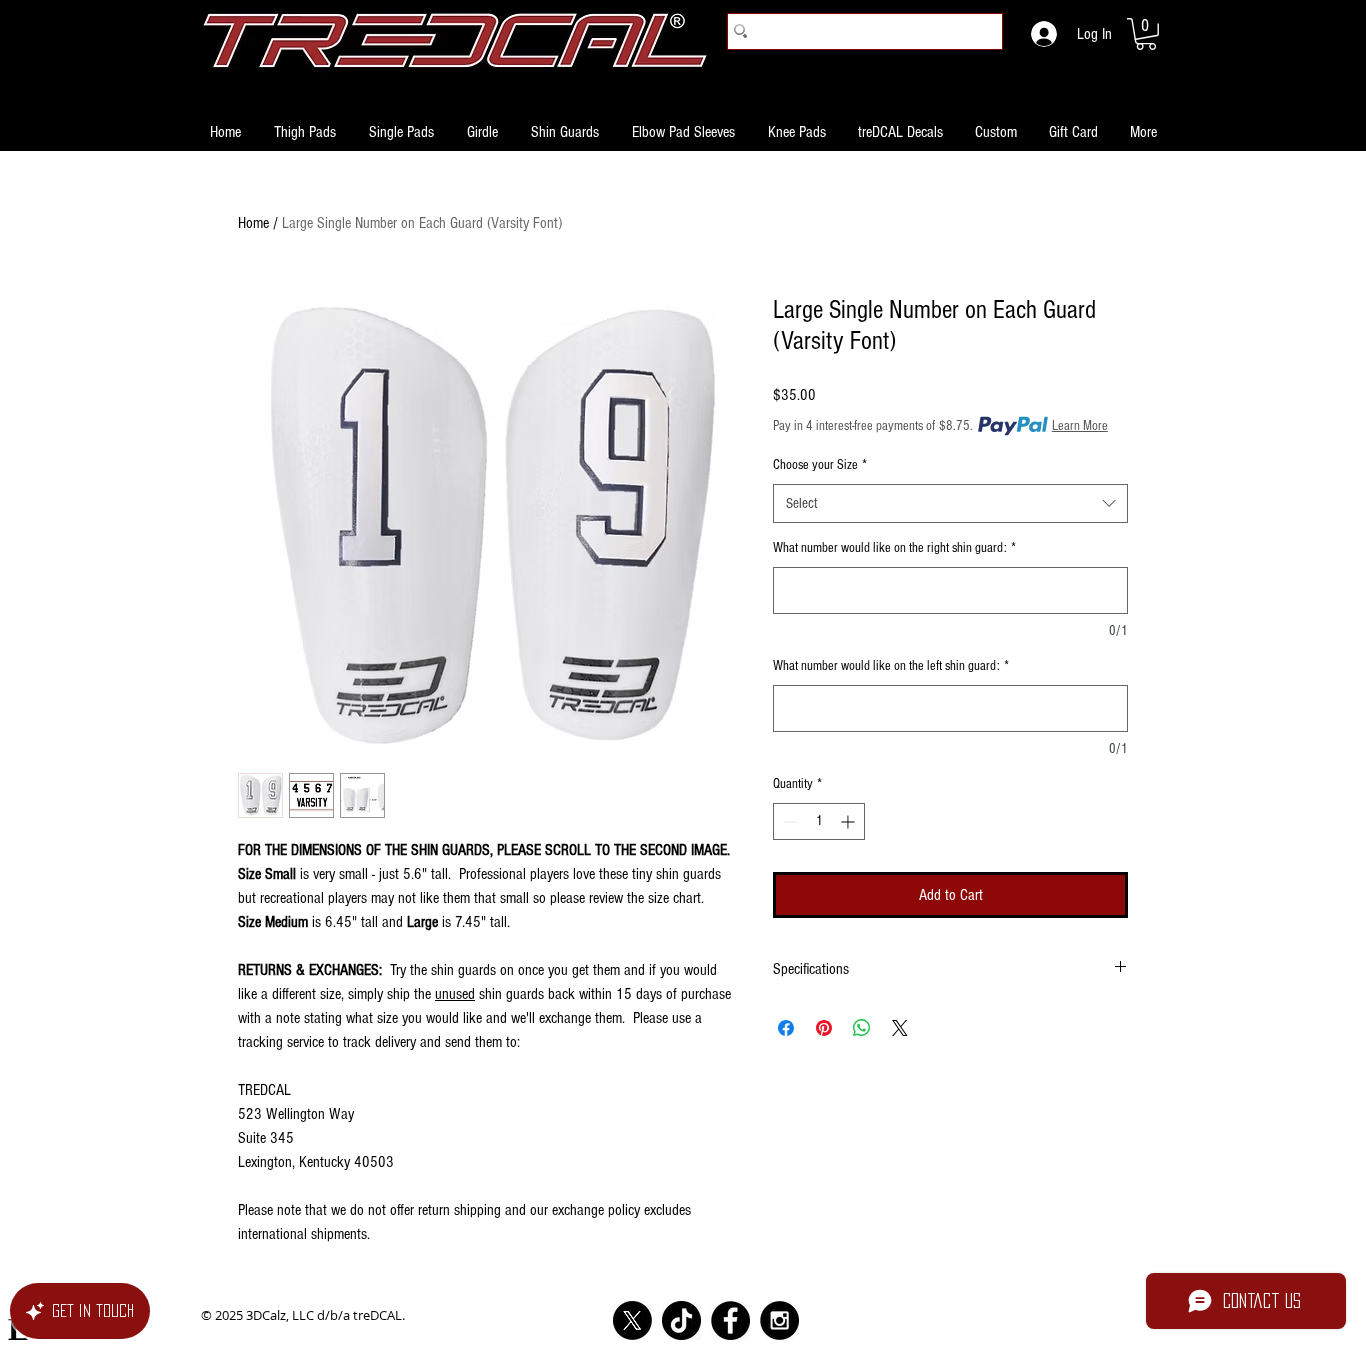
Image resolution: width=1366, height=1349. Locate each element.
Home (253, 223)
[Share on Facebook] (786, 1028)
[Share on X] (900, 1028)
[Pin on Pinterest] (824, 1028)
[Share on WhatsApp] (862, 1028)
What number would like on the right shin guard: (894, 548)
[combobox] (950, 503)
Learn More (1080, 426)
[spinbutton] (819, 821)
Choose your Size (820, 465)
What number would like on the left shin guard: (891, 666)
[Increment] (849, 821)
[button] (1146, 34)
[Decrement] (788, 821)
